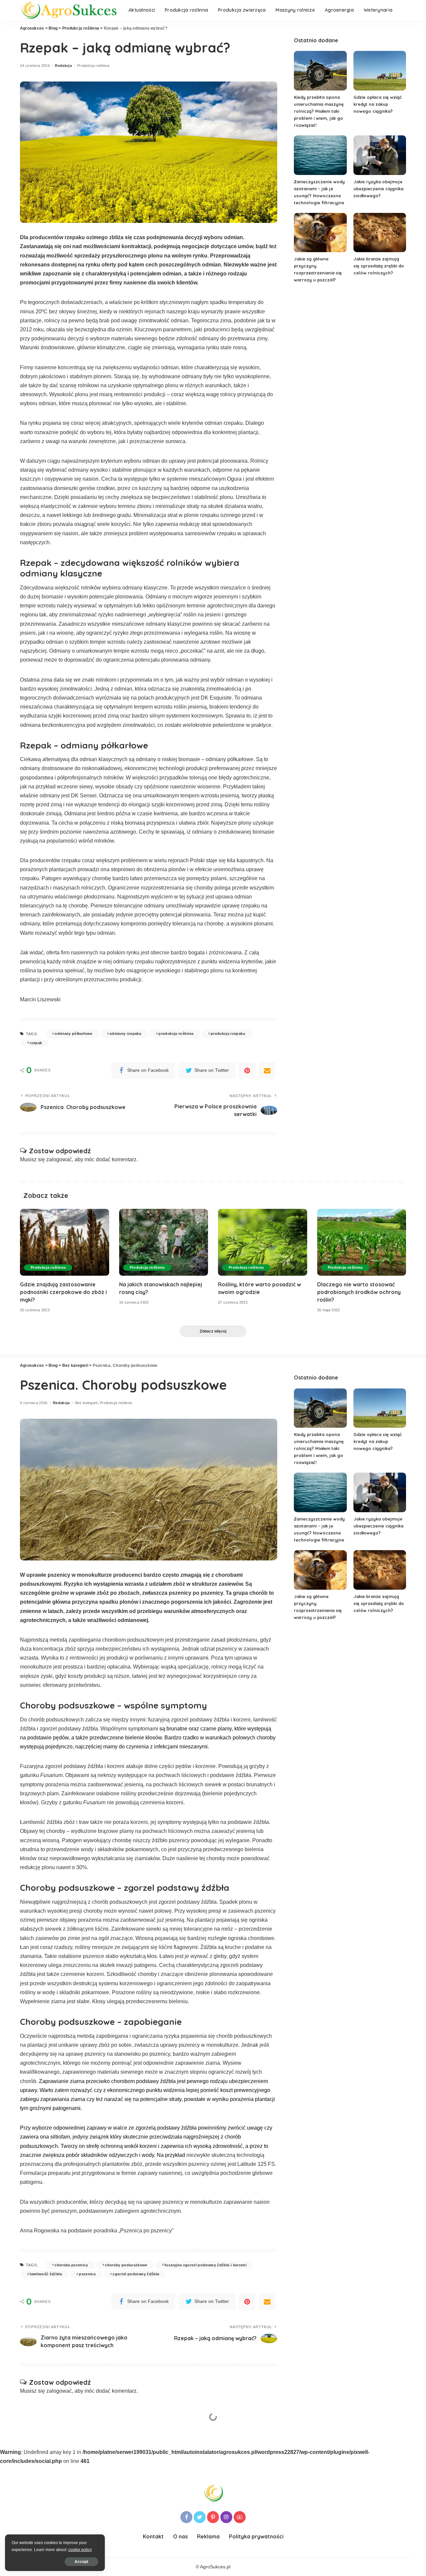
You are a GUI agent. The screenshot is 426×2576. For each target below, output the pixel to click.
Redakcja (63, 66)
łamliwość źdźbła (46, 2274)
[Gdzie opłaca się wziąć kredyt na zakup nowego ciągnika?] (380, 71)
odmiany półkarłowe (73, 1034)
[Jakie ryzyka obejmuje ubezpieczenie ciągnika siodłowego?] (380, 155)
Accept (81, 2562)
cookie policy (80, 2550)
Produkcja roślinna (93, 66)
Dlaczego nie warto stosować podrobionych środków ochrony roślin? (359, 1292)
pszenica (87, 2274)
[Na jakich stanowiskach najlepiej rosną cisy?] (164, 1242)
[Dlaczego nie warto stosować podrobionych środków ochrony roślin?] (362, 1242)
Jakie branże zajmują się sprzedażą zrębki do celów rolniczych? (379, 266)
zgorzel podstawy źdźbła (136, 2274)
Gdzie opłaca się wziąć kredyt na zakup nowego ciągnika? (378, 104)
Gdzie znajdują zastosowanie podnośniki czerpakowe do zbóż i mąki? (63, 1292)
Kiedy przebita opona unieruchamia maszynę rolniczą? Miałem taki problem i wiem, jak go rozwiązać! (319, 111)
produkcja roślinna (176, 1034)
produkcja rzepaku (228, 1034)
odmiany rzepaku (125, 1034)
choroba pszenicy (71, 2265)
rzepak (36, 1043)
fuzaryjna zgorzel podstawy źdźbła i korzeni (206, 2265)
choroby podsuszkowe (126, 2265)
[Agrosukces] (69, 10)
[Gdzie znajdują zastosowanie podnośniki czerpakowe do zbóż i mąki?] (65, 1242)
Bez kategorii (86, 1403)
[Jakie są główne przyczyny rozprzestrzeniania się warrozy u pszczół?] (320, 233)
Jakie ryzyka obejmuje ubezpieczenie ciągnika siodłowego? (378, 189)
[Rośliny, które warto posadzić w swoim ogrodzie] (263, 1242)
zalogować (59, 1159)
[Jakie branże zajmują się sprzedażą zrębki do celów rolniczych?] (380, 233)
